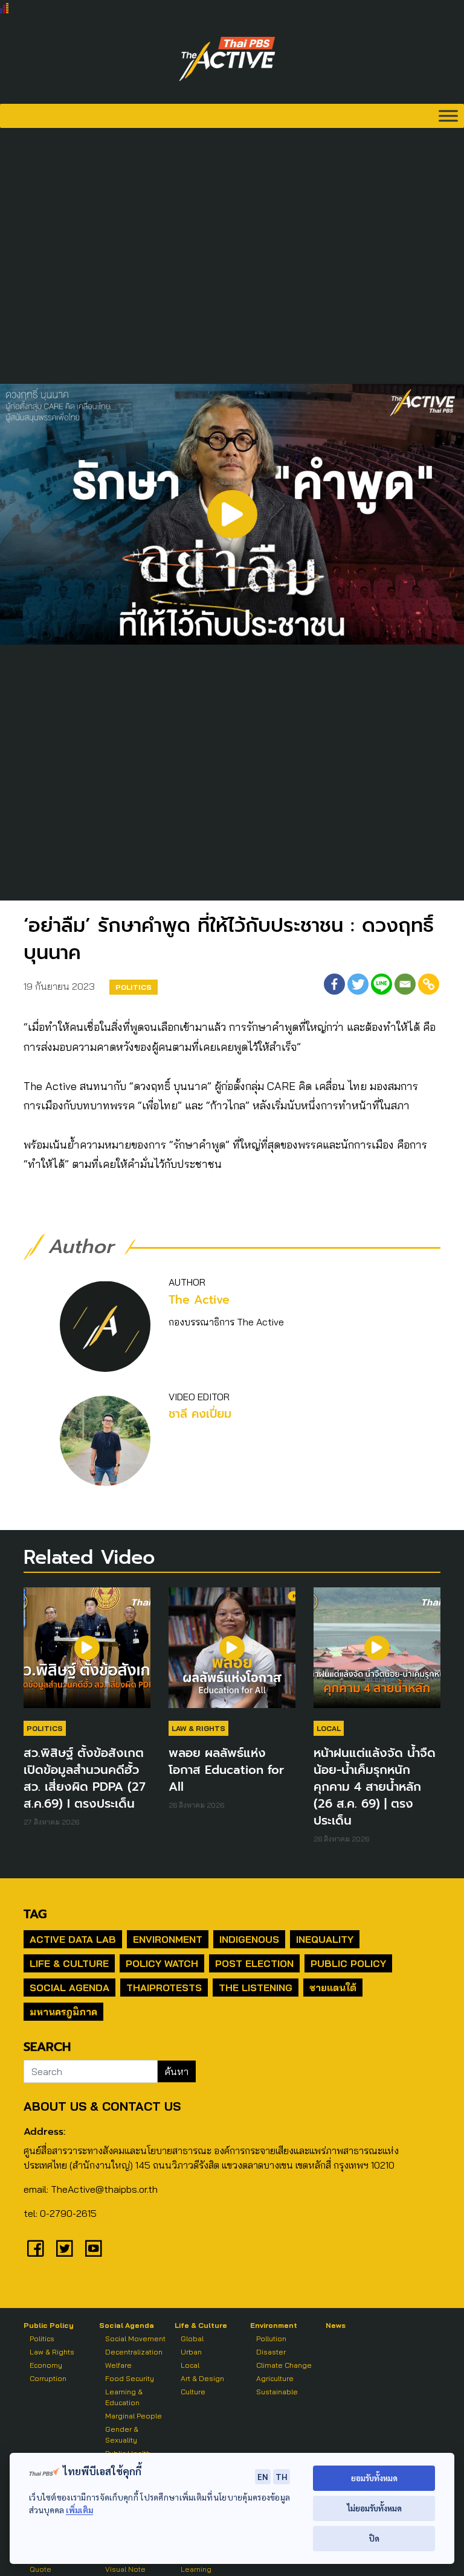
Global (192, 2338)
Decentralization (134, 2352)
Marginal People (134, 2416)
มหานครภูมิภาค (63, 2012)
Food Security (130, 2378)
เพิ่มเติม (79, 2510)
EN (263, 2476)
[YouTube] (94, 2248)
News (336, 2325)
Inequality (325, 1939)
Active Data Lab (73, 1939)
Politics (134, 987)
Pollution (271, 2338)
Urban (191, 2352)
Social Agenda (69, 1988)
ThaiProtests (164, 1988)
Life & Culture (69, 1963)
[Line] (382, 984)
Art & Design (202, 2378)
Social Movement (135, 2338)
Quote (40, 2569)
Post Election (254, 1963)
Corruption (48, 2378)
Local (329, 1728)
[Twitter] (358, 984)
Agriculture (275, 2378)
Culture (193, 2392)
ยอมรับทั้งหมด (374, 2478)
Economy (46, 2365)
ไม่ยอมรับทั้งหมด (374, 2508)
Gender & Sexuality (122, 2434)
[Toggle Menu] (448, 116)
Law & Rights (198, 1728)
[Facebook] (334, 984)
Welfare (118, 2365)
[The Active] (227, 59)
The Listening (256, 1988)
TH (282, 2476)
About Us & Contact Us (102, 2106)
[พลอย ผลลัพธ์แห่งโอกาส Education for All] (232, 1654)
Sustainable (277, 2392)
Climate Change (284, 2365)
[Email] (405, 984)
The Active (199, 1300)
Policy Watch (162, 1963)
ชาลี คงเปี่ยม (200, 1414)
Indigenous (249, 1939)
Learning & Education (124, 2397)
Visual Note (125, 2569)
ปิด (374, 2538)
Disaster (271, 2352)
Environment (168, 1939)
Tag (35, 1914)
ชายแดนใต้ (333, 1988)
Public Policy (348, 1963)
